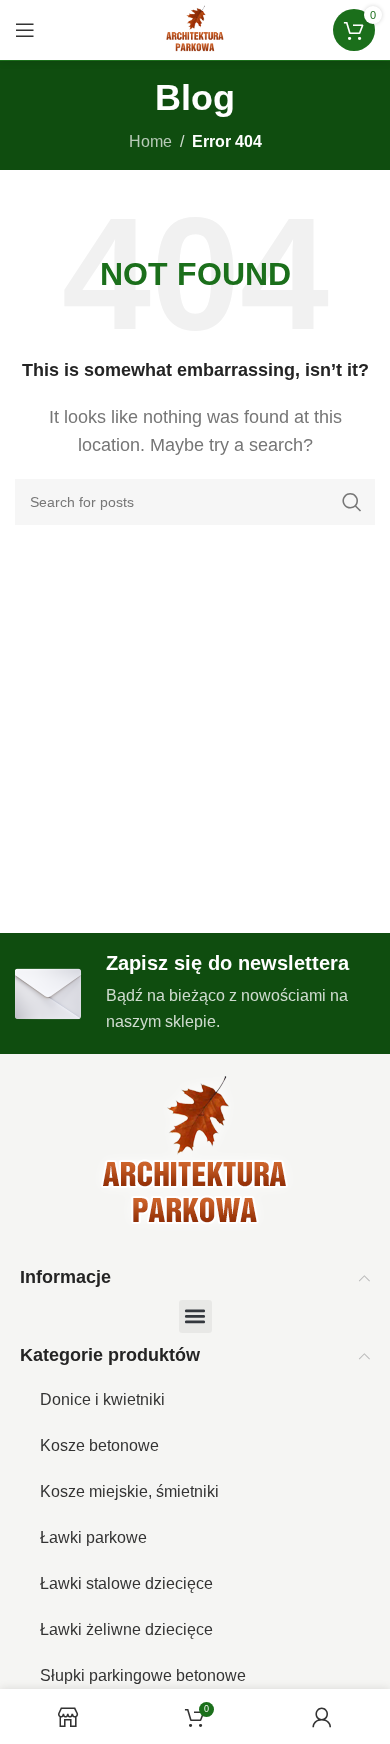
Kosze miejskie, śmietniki (129, 1491)
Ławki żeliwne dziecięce (126, 1629)
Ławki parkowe (93, 1537)
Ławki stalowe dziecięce (126, 1583)
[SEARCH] (352, 502)
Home (150, 141)
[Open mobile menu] (25, 30)
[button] (195, 1316)
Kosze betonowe (99, 1445)
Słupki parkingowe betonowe (143, 1675)
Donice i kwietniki (102, 1399)
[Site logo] (195, 28)
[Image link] (195, 1153)
